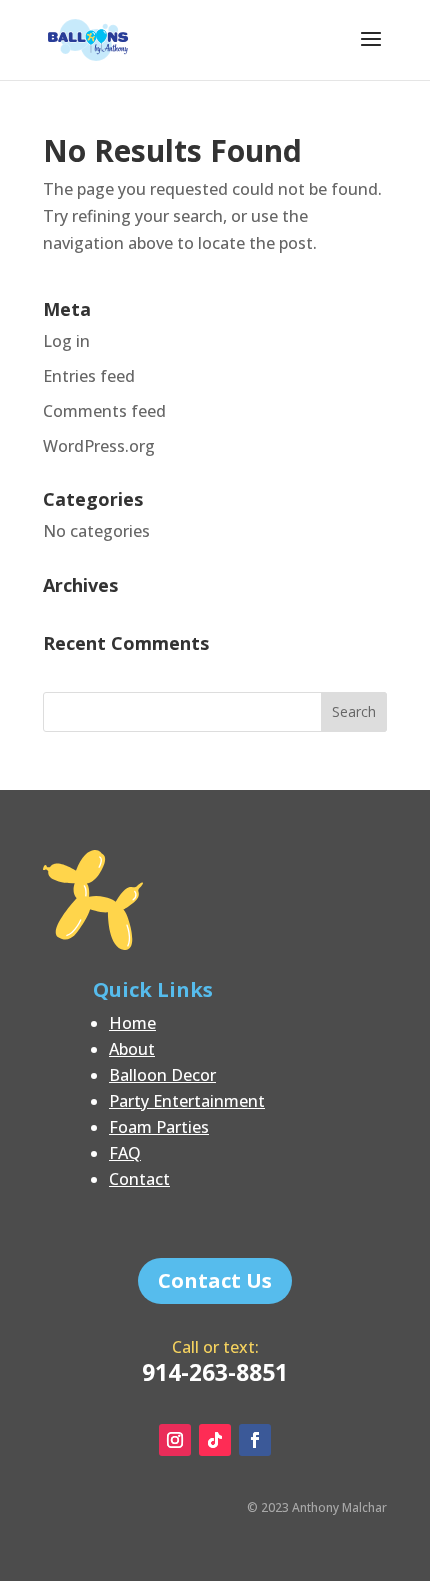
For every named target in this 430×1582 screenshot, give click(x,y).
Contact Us (215, 1280)
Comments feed (104, 411)
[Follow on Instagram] (175, 1440)
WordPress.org (99, 446)
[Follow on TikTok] (215, 1440)
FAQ (125, 1153)
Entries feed (89, 376)
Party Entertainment (187, 1101)
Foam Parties (159, 1127)
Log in (66, 341)
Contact (139, 1179)
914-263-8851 (215, 1372)
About (132, 1049)
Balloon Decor (162, 1075)
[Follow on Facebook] (255, 1440)
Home (132, 1023)
